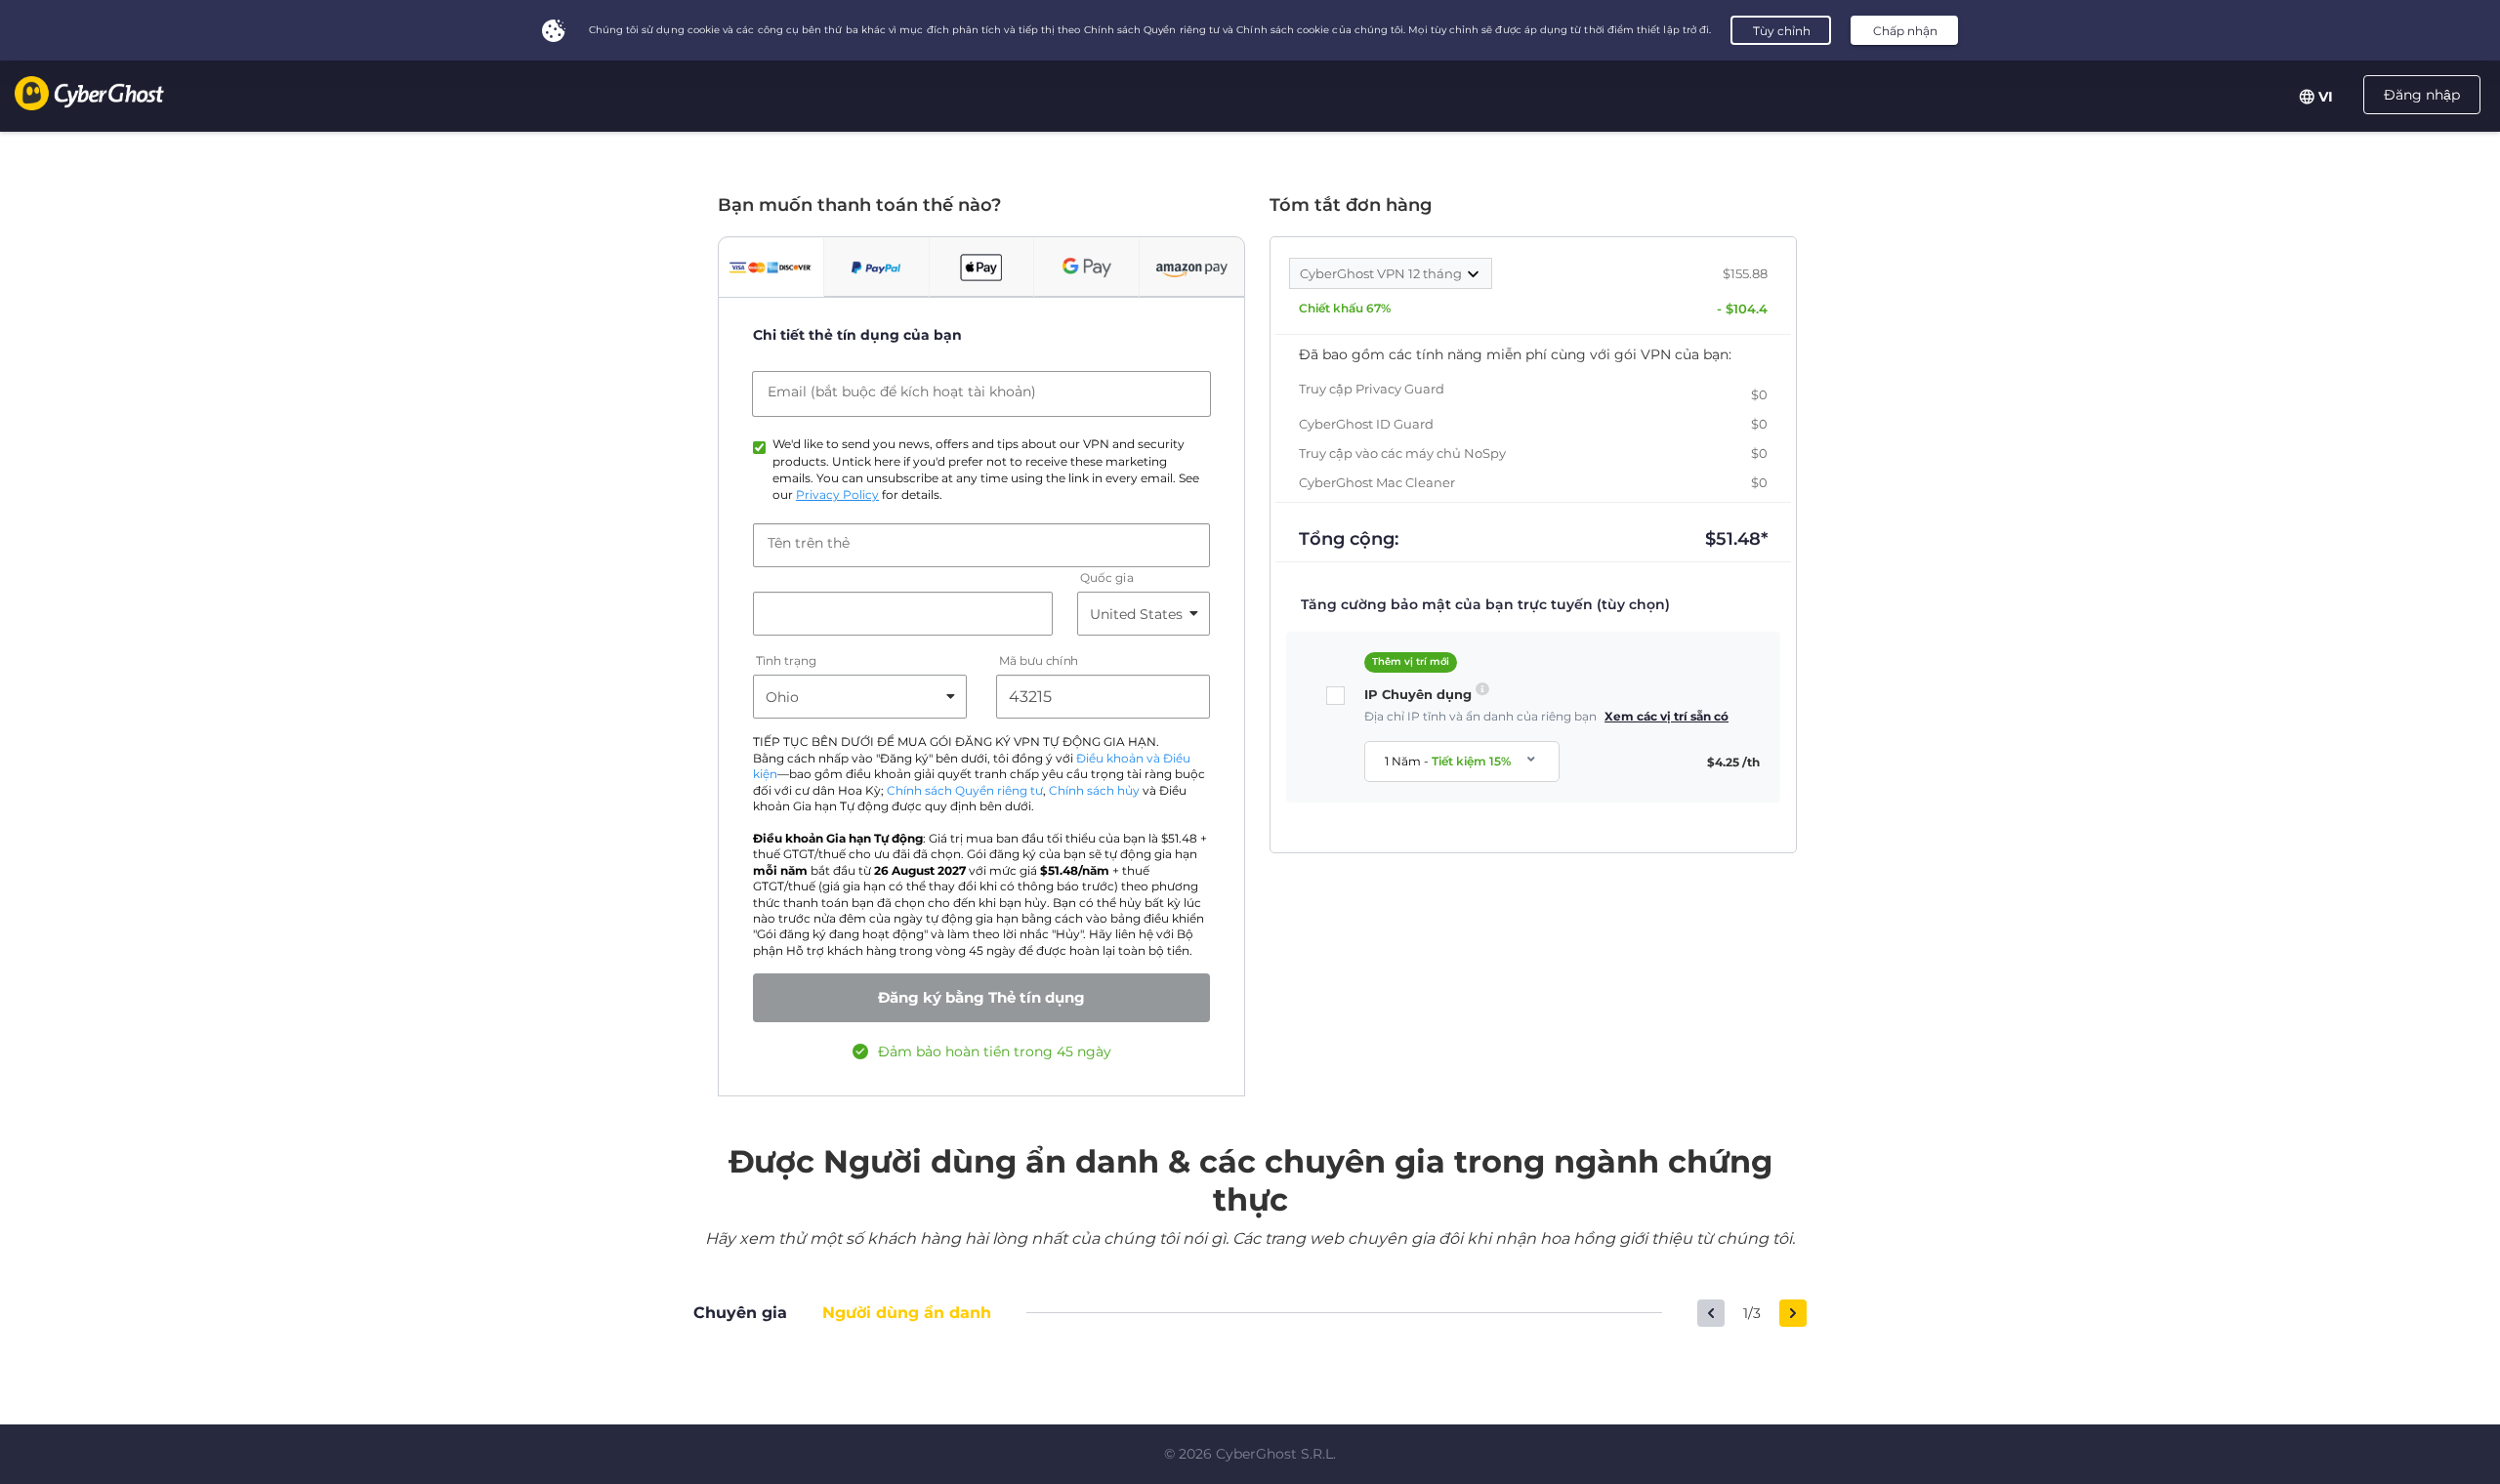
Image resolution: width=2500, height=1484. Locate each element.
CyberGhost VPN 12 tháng (1382, 273)
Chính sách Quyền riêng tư (965, 791)
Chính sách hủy (1094, 791)
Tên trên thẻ (809, 543)
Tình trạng (786, 661)
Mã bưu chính (1039, 661)
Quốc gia (1106, 578)
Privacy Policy (837, 495)
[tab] (771, 268)
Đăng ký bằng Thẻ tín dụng (981, 997)
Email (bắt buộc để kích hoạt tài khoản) (902, 392)
